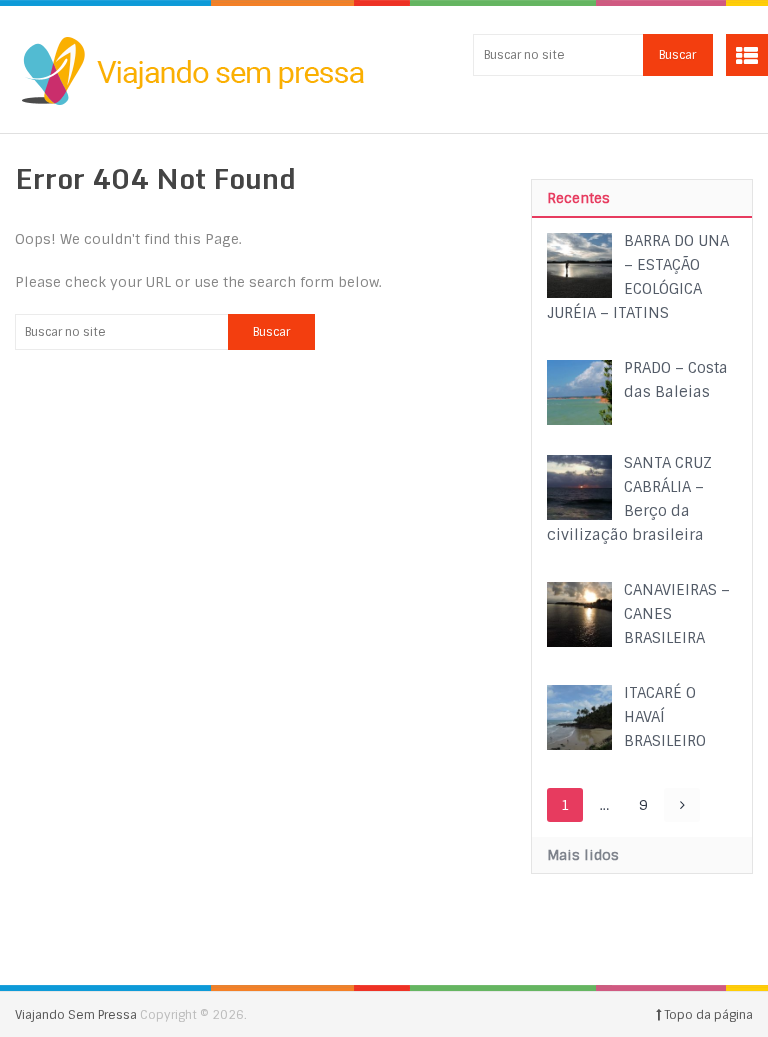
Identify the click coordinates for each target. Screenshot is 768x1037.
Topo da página (707, 1015)
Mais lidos (583, 855)
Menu (747, 55)
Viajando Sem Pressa (76, 1015)
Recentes (578, 198)
